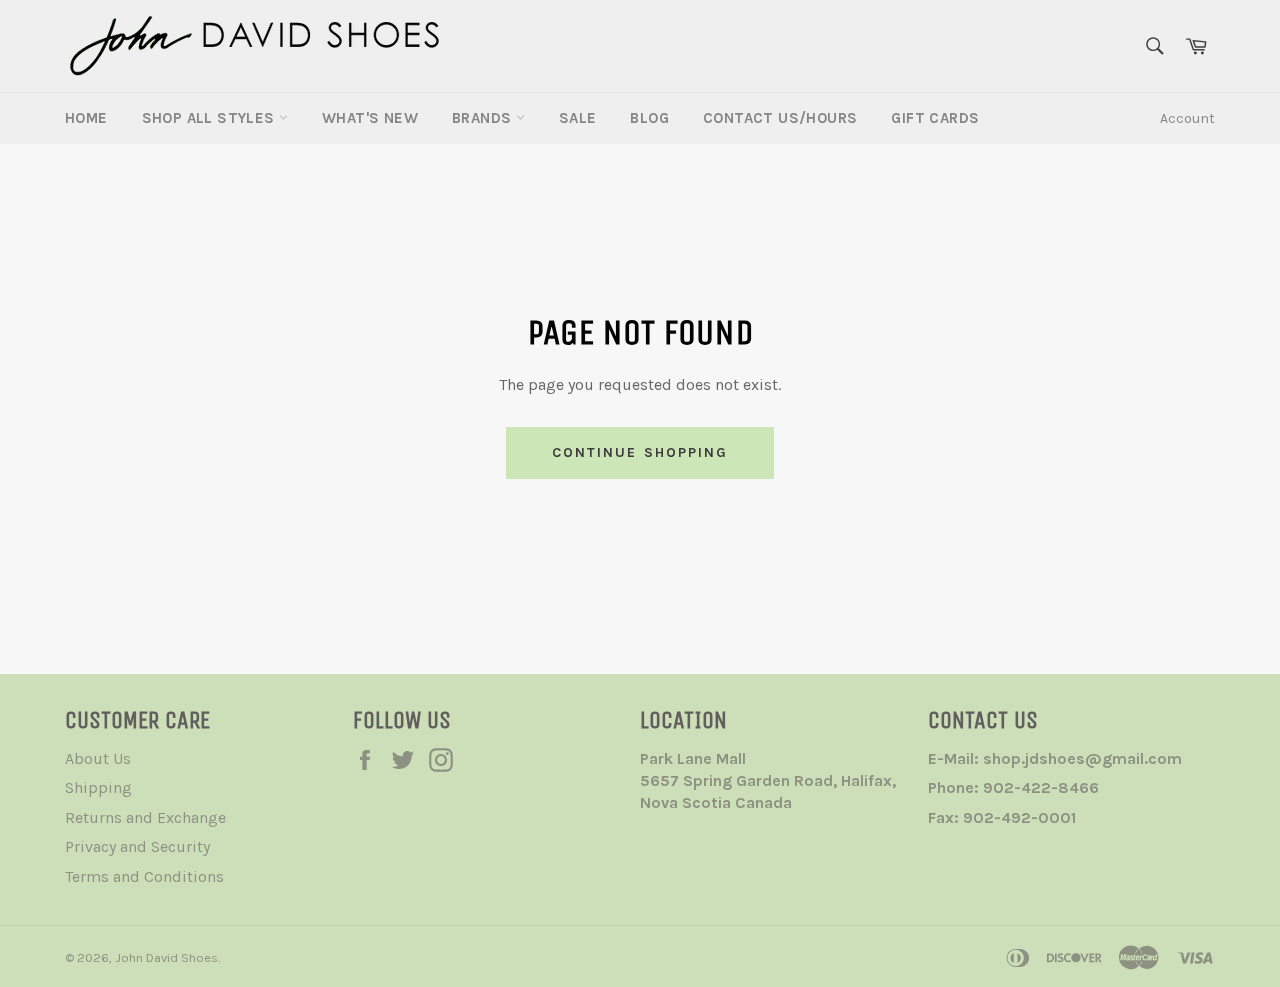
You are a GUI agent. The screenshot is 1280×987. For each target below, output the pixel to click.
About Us (98, 758)
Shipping (98, 787)
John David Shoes (166, 957)
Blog (649, 118)
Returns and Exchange (145, 817)
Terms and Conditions (144, 876)
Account (1187, 118)
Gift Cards (935, 118)
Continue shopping (640, 452)
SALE (578, 118)
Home (86, 118)
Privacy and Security (137, 846)
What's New (370, 118)
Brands (484, 118)
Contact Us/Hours (780, 118)
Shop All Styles (210, 118)
